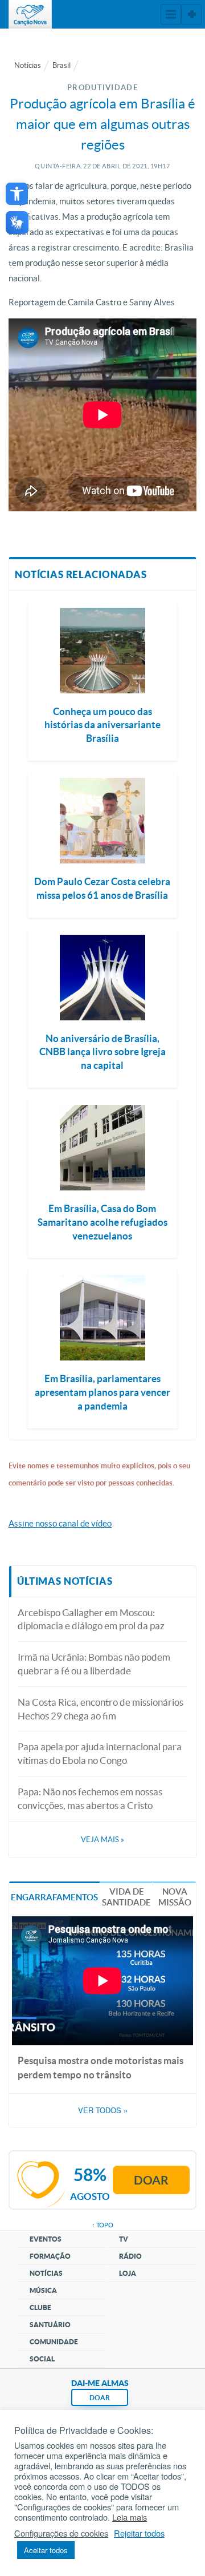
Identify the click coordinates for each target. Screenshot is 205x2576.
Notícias (28, 65)
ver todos (103, 2110)
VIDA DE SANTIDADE (126, 1897)
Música (43, 2290)
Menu (171, 14)
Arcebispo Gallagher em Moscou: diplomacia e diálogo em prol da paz (91, 1619)
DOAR (100, 2398)
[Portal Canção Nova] (30, 14)
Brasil (61, 65)
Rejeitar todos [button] (139, 2533)
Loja (128, 2273)
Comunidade (54, 2342)
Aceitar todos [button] (46, 2550)
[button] (17, 194)
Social (42, 2359)
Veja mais (102, 1840)
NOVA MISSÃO (175, 1897)
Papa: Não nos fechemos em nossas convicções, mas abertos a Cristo (90, 1798)
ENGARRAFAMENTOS (54, 1897)
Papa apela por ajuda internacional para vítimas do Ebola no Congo (100, 1753)
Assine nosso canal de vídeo (60, 1523)
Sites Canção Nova (191, 14)
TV (124, 2239)
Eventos (46, 2239)
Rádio (130, 2256)
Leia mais (130, 2517)
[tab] (54, 1896)
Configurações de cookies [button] (61, 2533)
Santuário (50, 2325)
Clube (40, 2308)
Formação (50, 2256)
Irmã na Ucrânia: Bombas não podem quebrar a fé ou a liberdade (94, 1664)
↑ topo (102, 2225)
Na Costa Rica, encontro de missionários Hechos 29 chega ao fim (101, 1709)
